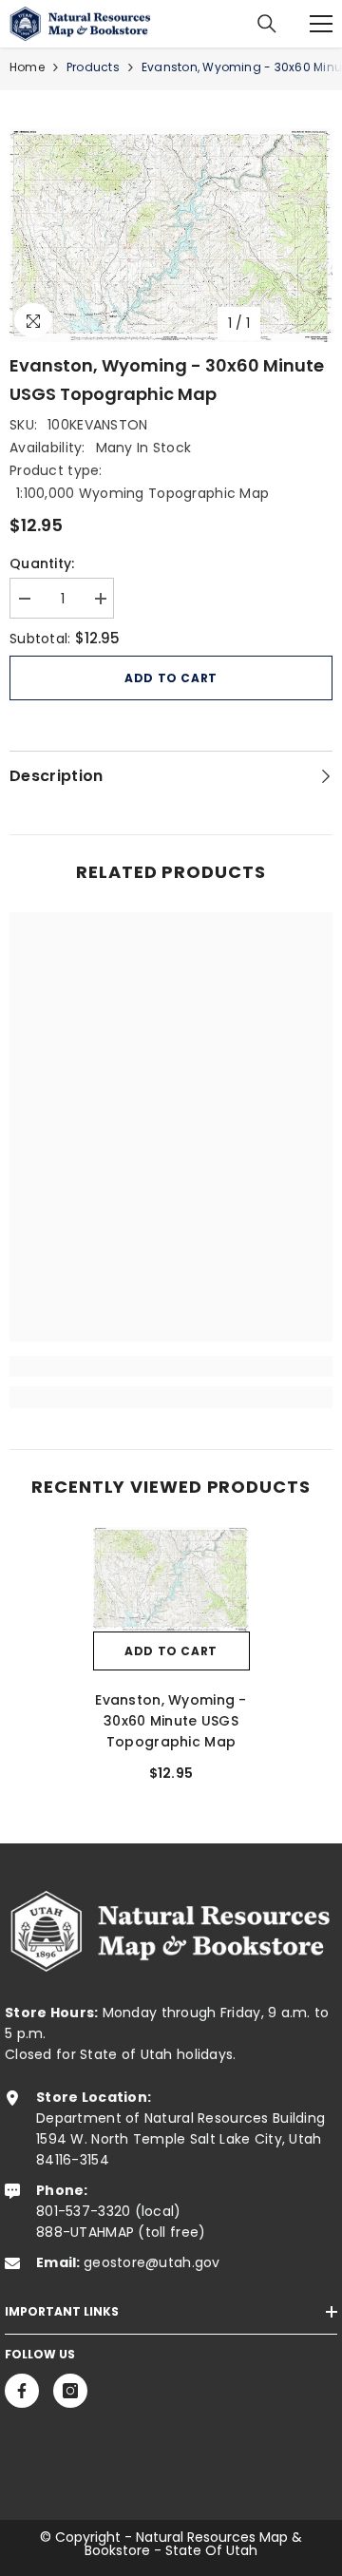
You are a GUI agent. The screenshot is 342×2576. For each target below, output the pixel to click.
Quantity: (42, 563)
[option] (171, 235)
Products (93, 67)
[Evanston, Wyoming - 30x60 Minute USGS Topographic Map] (171, 1579)
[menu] (321, 24)
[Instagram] (70, 2391)
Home (27, 67)
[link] (171, 1366)
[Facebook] (22, 2391)
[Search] (267, 24)
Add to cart (171, 678)
